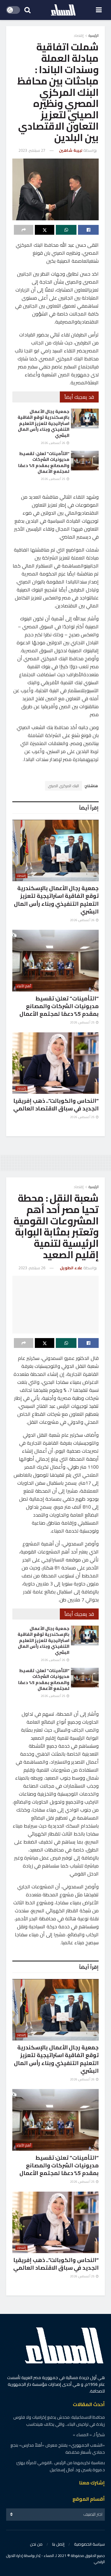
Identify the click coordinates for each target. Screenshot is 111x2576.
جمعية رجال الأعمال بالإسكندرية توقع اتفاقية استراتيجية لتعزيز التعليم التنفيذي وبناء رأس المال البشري (43, 423)
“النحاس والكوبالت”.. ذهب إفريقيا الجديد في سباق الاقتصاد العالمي (56, 1105)
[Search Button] (27, 10)
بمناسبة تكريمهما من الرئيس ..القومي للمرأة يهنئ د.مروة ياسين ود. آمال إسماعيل (61, 2466)
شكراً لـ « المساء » (89, 2435)
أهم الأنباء (24, 986)
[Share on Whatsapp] (66, 230)
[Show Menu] (99, 10)
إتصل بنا (58, 2544)
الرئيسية (94, 35)
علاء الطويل (71, 1268)
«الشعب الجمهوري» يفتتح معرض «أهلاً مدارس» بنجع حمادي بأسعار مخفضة (58, 2448)
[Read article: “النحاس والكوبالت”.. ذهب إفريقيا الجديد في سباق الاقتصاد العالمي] (55, 1063)
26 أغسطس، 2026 (53, 443)
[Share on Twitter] (45, 230)
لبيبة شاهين (71, 150)
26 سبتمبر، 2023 (32, 1268)
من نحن (36, 2544)
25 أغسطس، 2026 (53, 479)
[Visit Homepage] (63, 10)
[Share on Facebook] (88, 230)
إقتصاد (79, 35)
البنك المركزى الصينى (64, 786)
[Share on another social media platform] (24, 230)
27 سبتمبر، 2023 (32, 150)
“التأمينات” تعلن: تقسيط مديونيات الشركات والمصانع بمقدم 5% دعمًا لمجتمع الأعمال (44, 463)
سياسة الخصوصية (89, 2544)
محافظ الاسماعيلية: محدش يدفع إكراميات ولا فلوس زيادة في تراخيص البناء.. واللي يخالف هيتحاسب (59, 2421)
